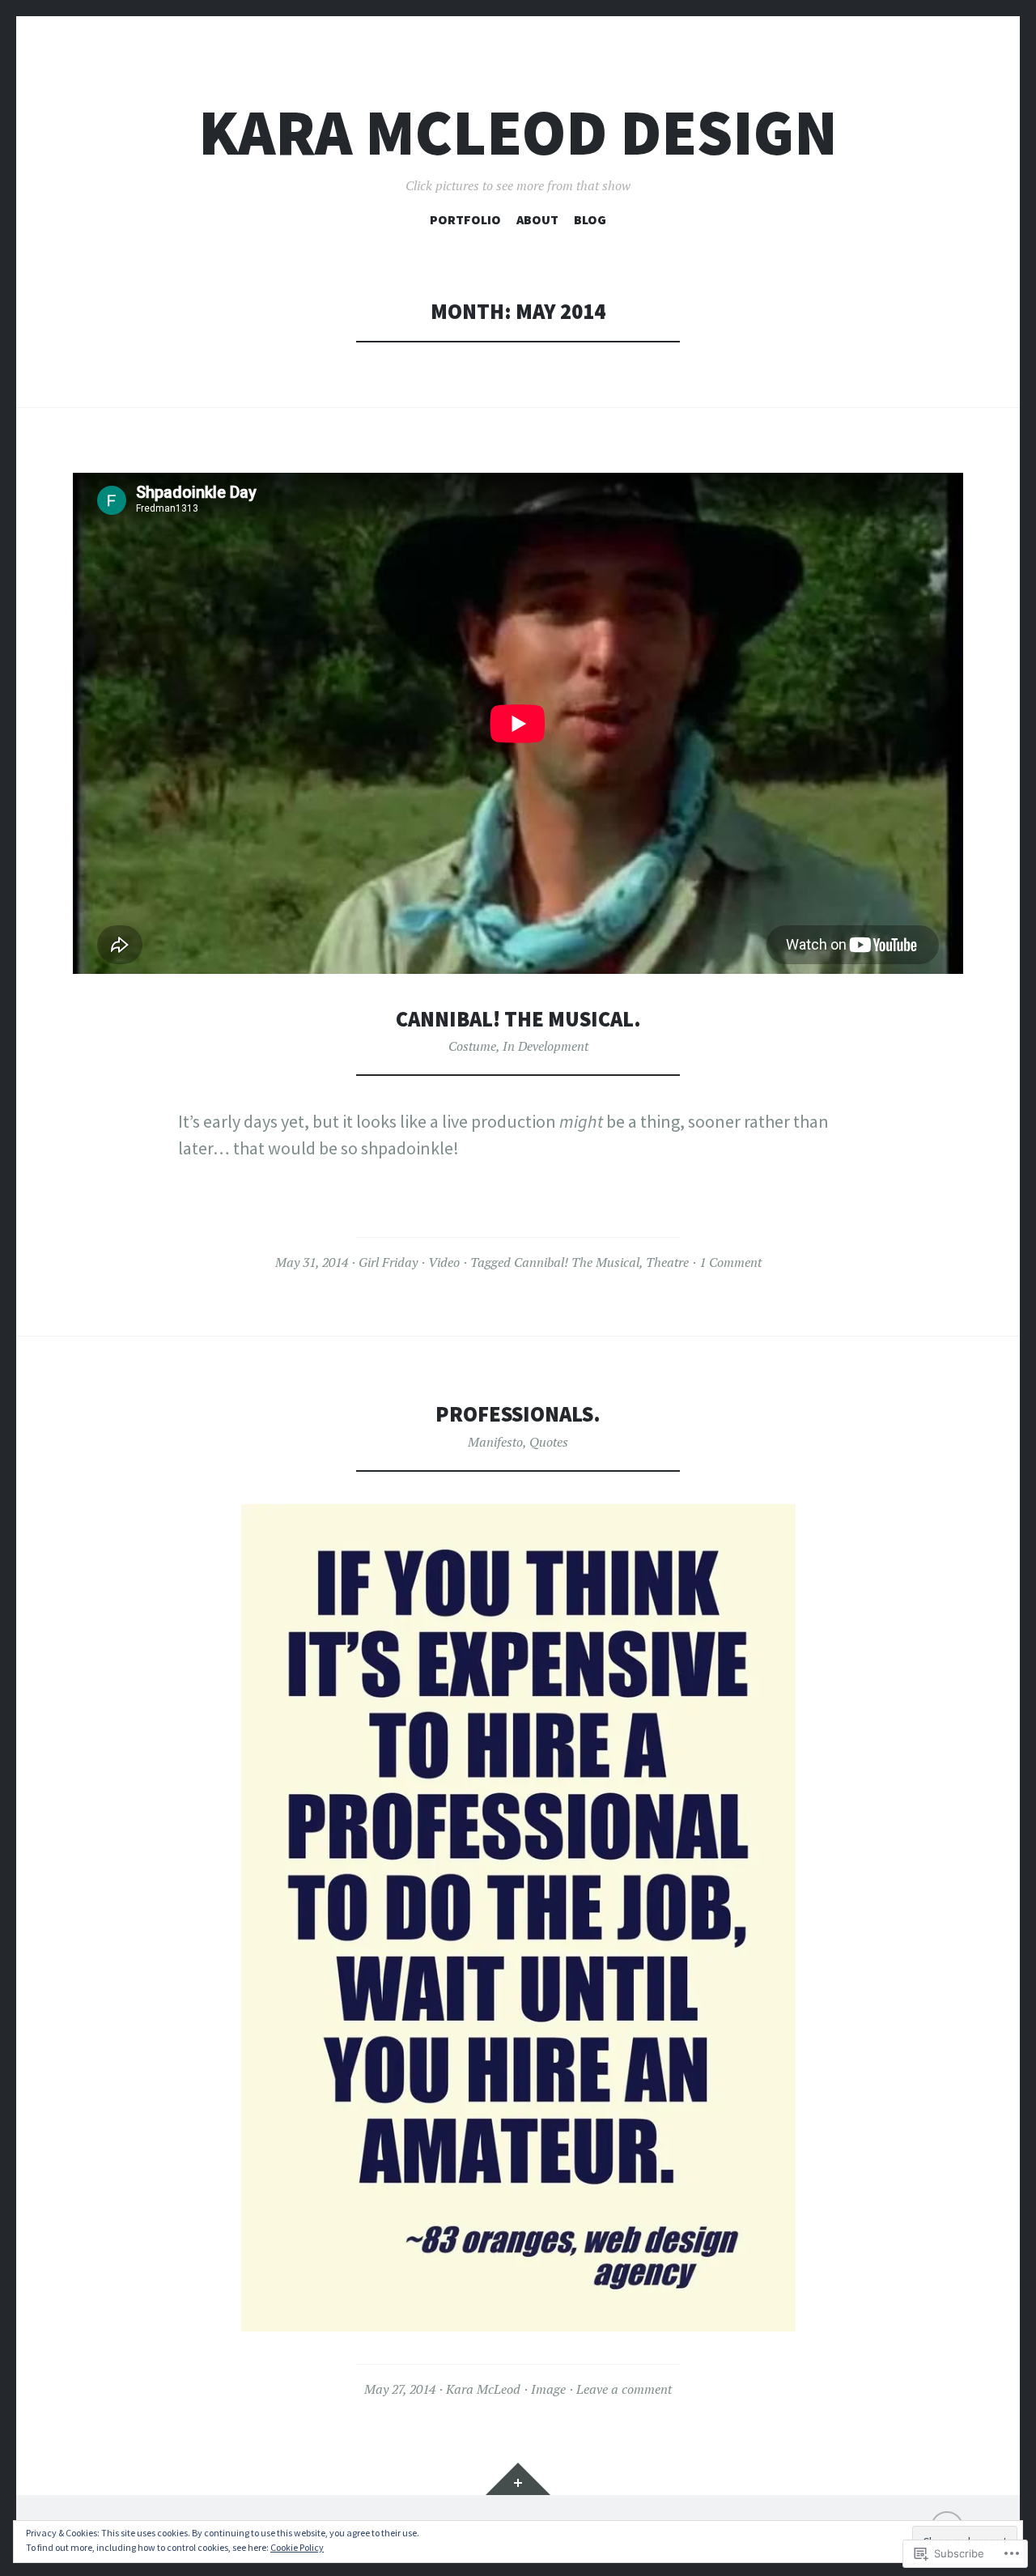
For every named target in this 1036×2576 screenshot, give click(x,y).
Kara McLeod (483, 2389)
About (537, 219)
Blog (590, 219)
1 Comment (730, 1262)
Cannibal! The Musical (577, 1262)
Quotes (549, 1442)
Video (444, 1262)
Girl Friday (388, 1262)
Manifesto (495, 1442)
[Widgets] (518, 2479)
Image (548, 2389)
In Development (546, 1046)
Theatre (667, 1262)
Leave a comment (624, 2389)
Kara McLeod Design (518, 132)
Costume (472, 1046)
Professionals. (518, 1414)
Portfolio (465, 219)
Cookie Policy (297, 2547)
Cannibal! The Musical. (518, 1019)
